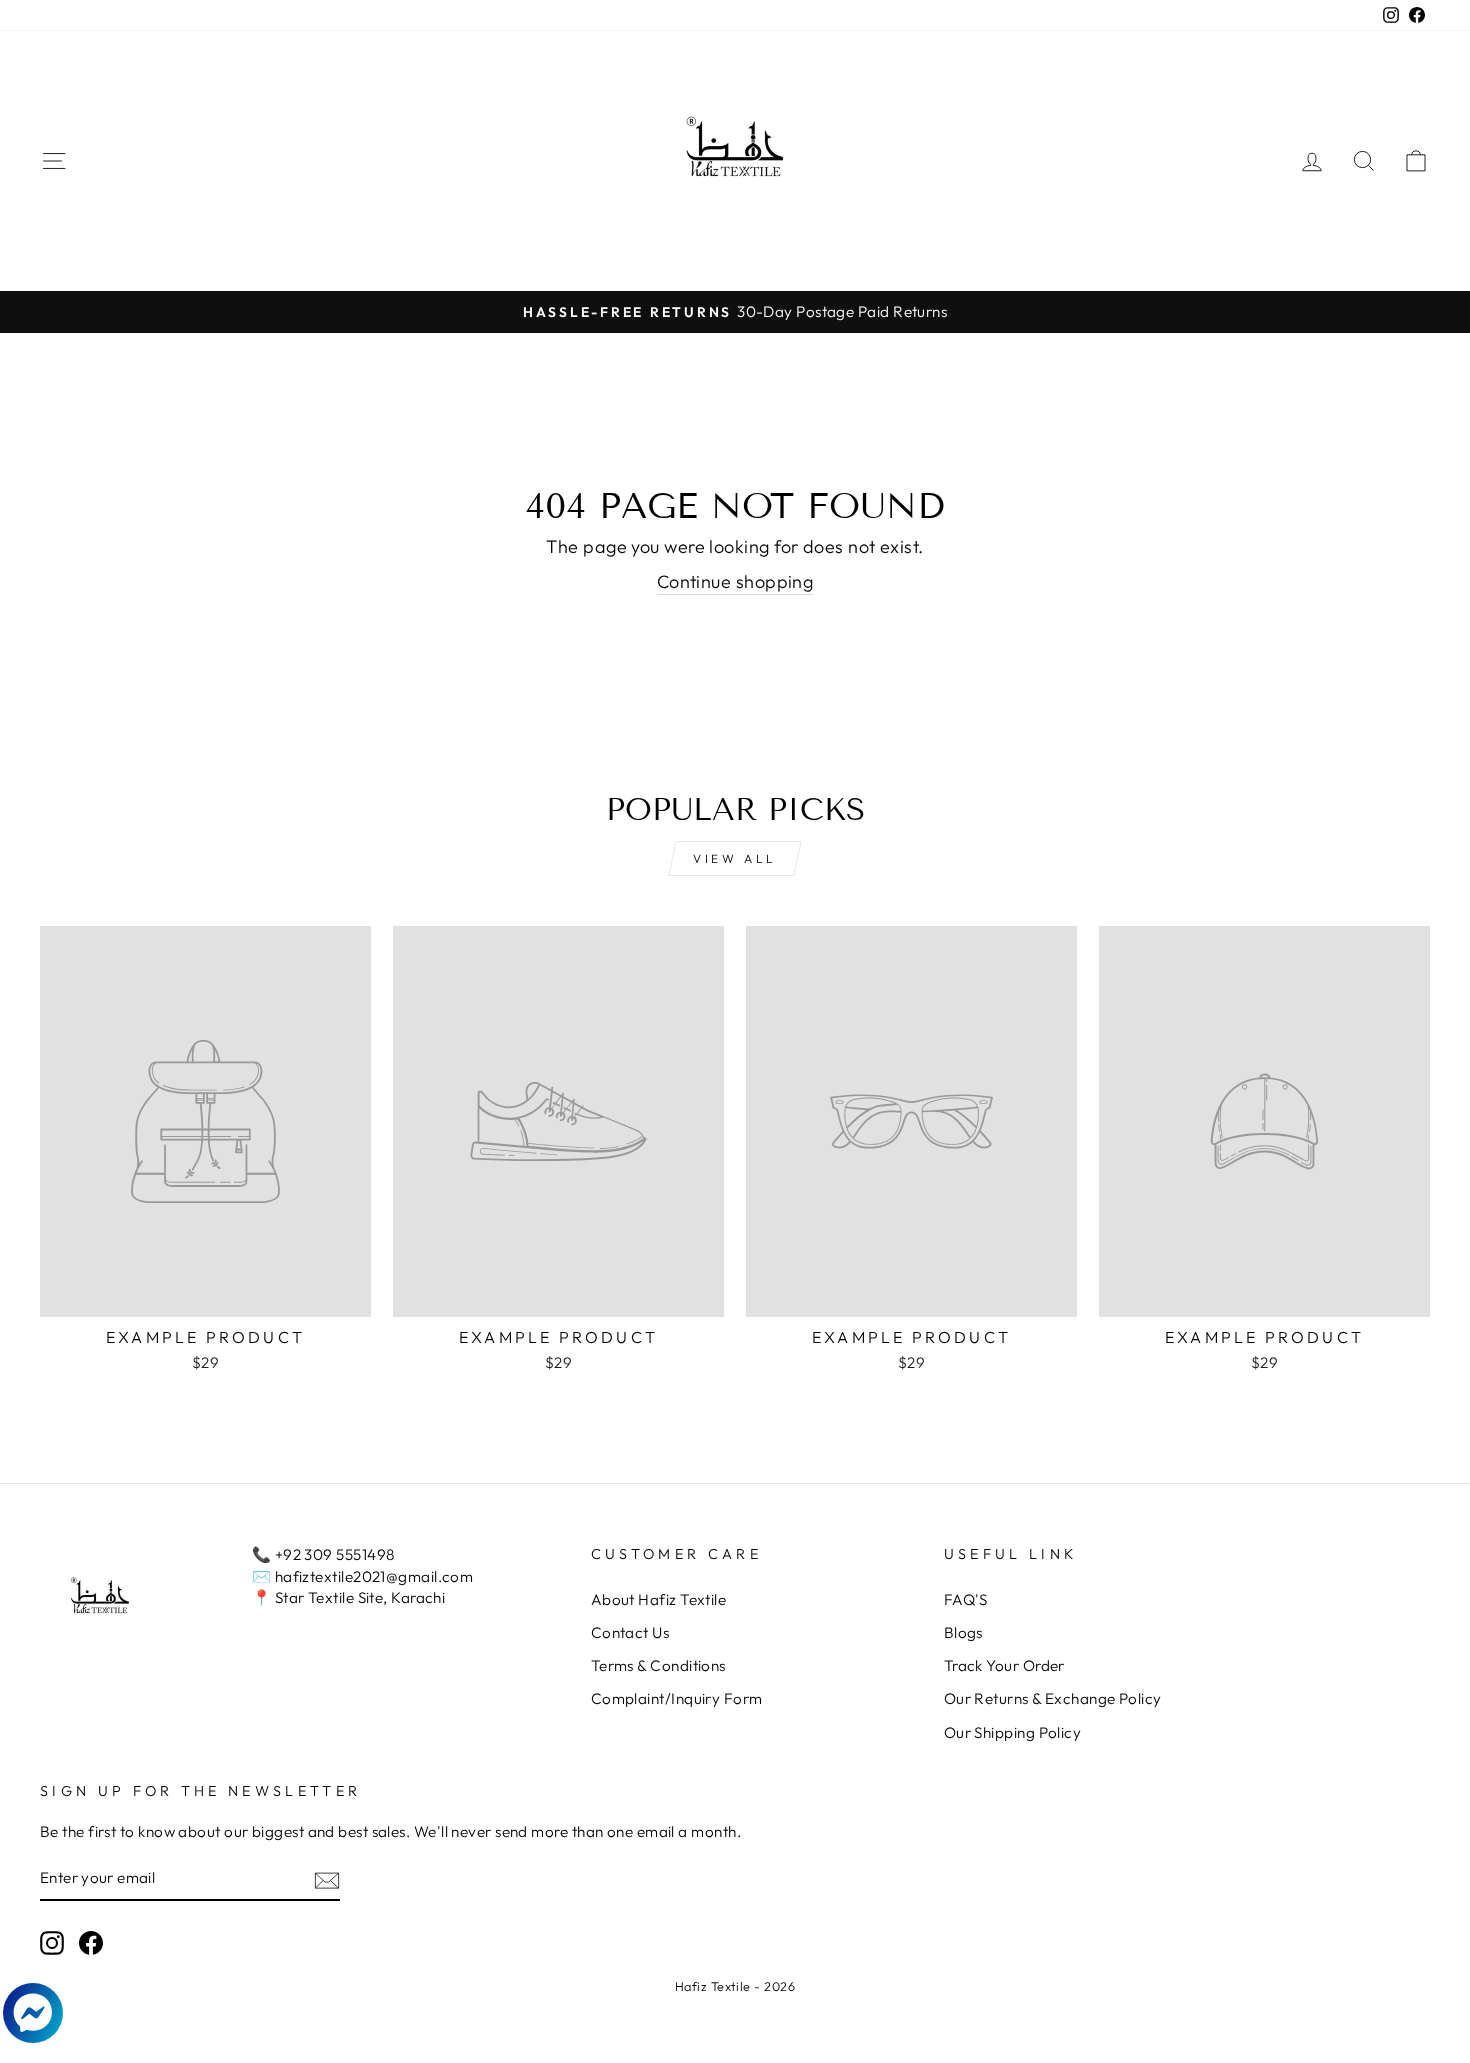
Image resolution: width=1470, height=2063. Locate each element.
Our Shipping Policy (1013, 1732)
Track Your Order (1004, 1665)
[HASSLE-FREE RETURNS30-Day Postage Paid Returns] (735, 311)
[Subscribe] (327, 1879)
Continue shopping (735, 581)
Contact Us (630, 1632)
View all (735, 858)
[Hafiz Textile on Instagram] (52, 1943)
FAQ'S (966, 1599)
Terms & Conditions (658, 1665)
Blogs (963, 1632)
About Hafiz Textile (659, 1599)
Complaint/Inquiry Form (677, 1698)
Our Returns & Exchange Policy (1053, 1698)
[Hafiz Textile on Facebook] (91, 1943)
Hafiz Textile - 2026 (735, 1986)
